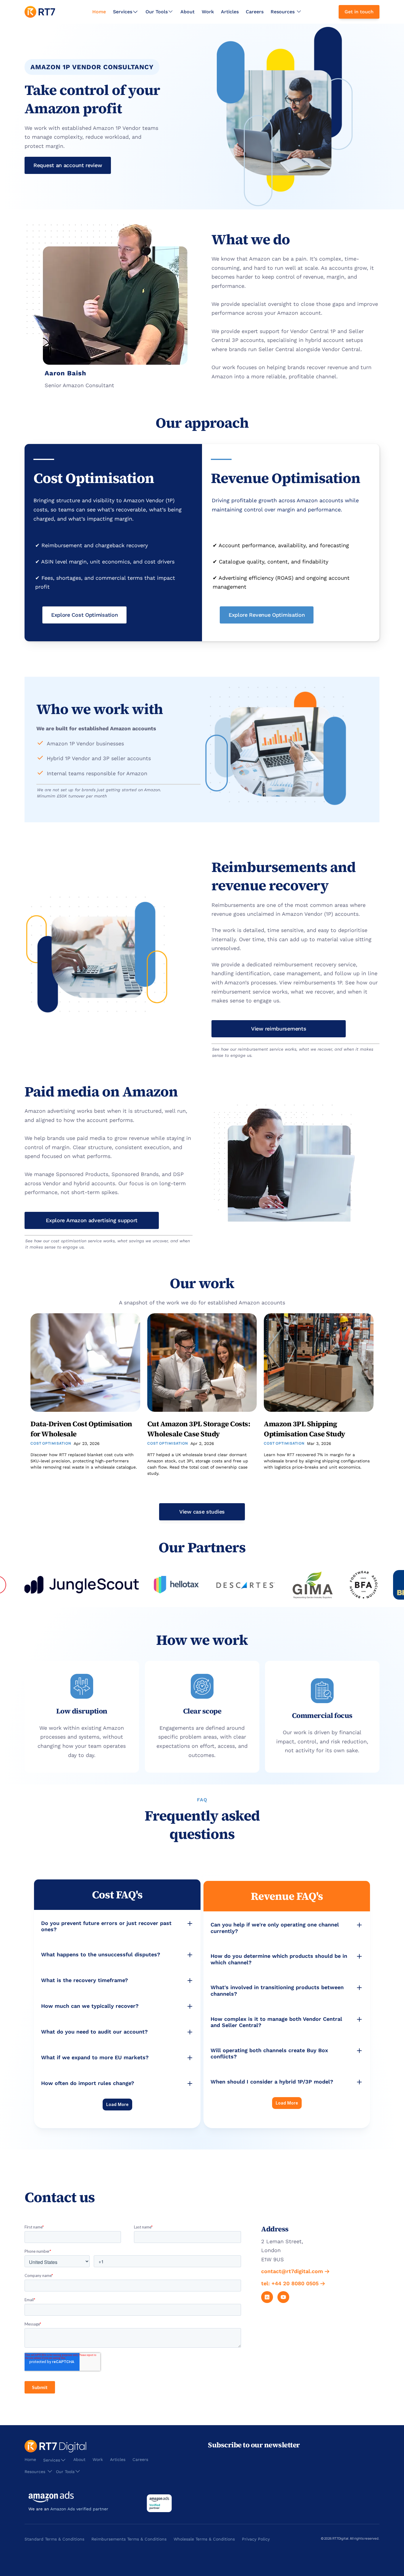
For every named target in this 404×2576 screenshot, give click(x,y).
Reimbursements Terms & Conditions (129, 2539)
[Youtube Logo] (283, 2297)
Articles (230, 12)
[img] (40, 12)
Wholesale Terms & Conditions (204, 2539)
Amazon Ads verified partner (79, 2509)
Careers (255, 12)
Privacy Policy (256, 2539)
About (188, 12)
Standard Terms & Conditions (54, 2539)
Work (208, 12)
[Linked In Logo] (267, 2297)
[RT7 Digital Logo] (40, 12)
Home (99, 12)
